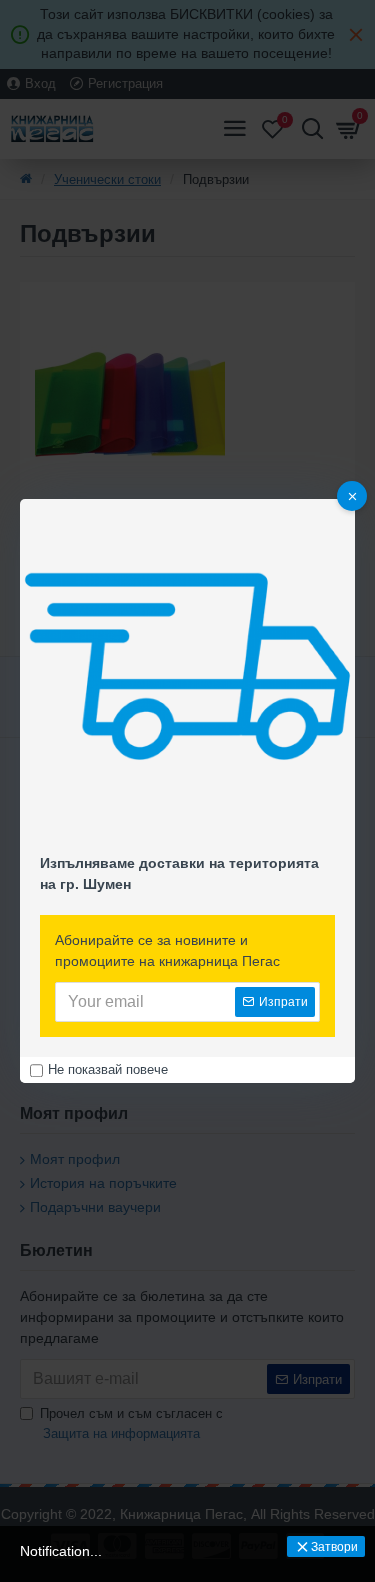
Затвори (334, 1547)
